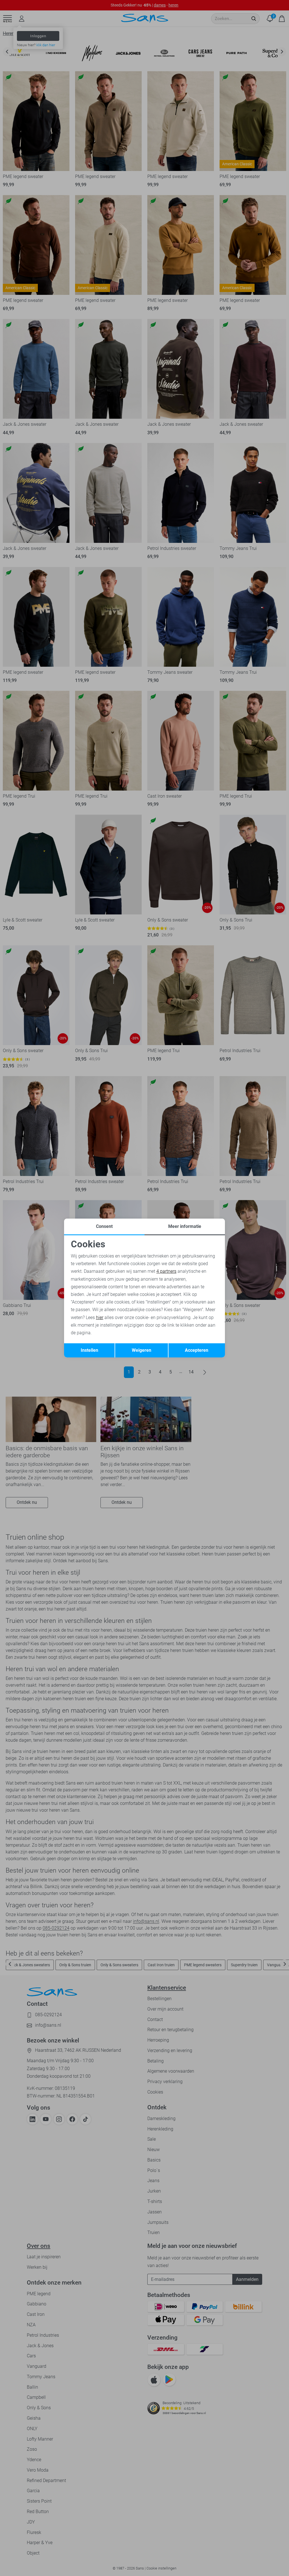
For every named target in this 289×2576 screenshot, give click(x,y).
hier (100, 1317)
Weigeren (142, 1350)
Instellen (89, 1350)
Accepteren (197, 1350)
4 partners (166, 1271)
